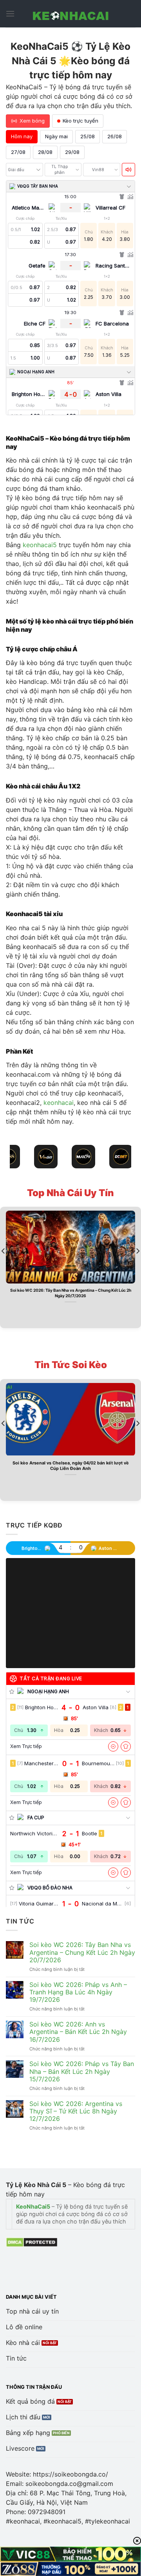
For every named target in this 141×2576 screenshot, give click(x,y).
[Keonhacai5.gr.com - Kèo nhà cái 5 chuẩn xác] (70, 14)
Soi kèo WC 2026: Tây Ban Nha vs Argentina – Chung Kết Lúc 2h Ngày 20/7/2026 (71, 1293)
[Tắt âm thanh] (128, 170)
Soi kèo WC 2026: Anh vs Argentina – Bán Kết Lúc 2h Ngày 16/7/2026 (78, 2032)
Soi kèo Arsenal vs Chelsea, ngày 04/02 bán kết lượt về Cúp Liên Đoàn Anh (71, 1466)
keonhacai (59, 1103)
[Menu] (10, 14)
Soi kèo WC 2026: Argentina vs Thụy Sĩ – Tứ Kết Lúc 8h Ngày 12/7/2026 (76, 2111)
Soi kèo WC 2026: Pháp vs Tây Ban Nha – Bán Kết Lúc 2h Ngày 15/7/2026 (82, 2071)
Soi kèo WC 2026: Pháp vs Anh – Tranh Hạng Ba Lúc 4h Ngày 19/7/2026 (78, 1992)
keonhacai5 (40, 545)
